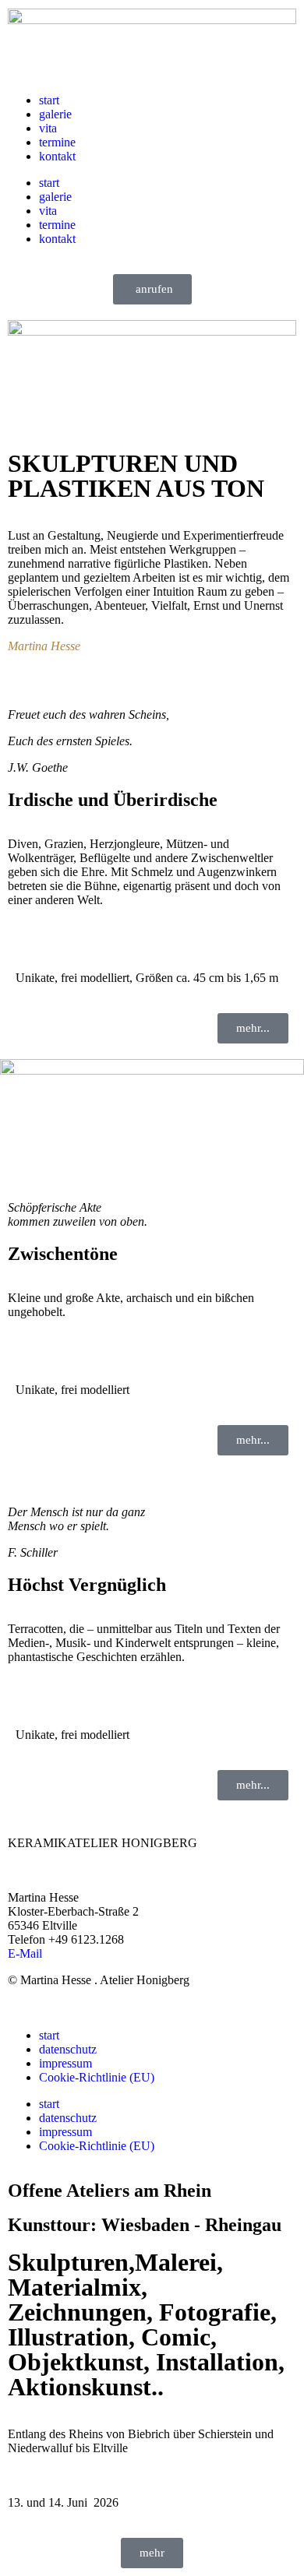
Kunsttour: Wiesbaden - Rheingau (145, 2225)
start (49, 100)
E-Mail (25, 1953)
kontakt (57, 156)
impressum (65, 2063)
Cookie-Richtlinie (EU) (97, 2077)
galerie (55, 114)
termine (57, 142)
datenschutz (68, 2049)
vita (48, 128)
